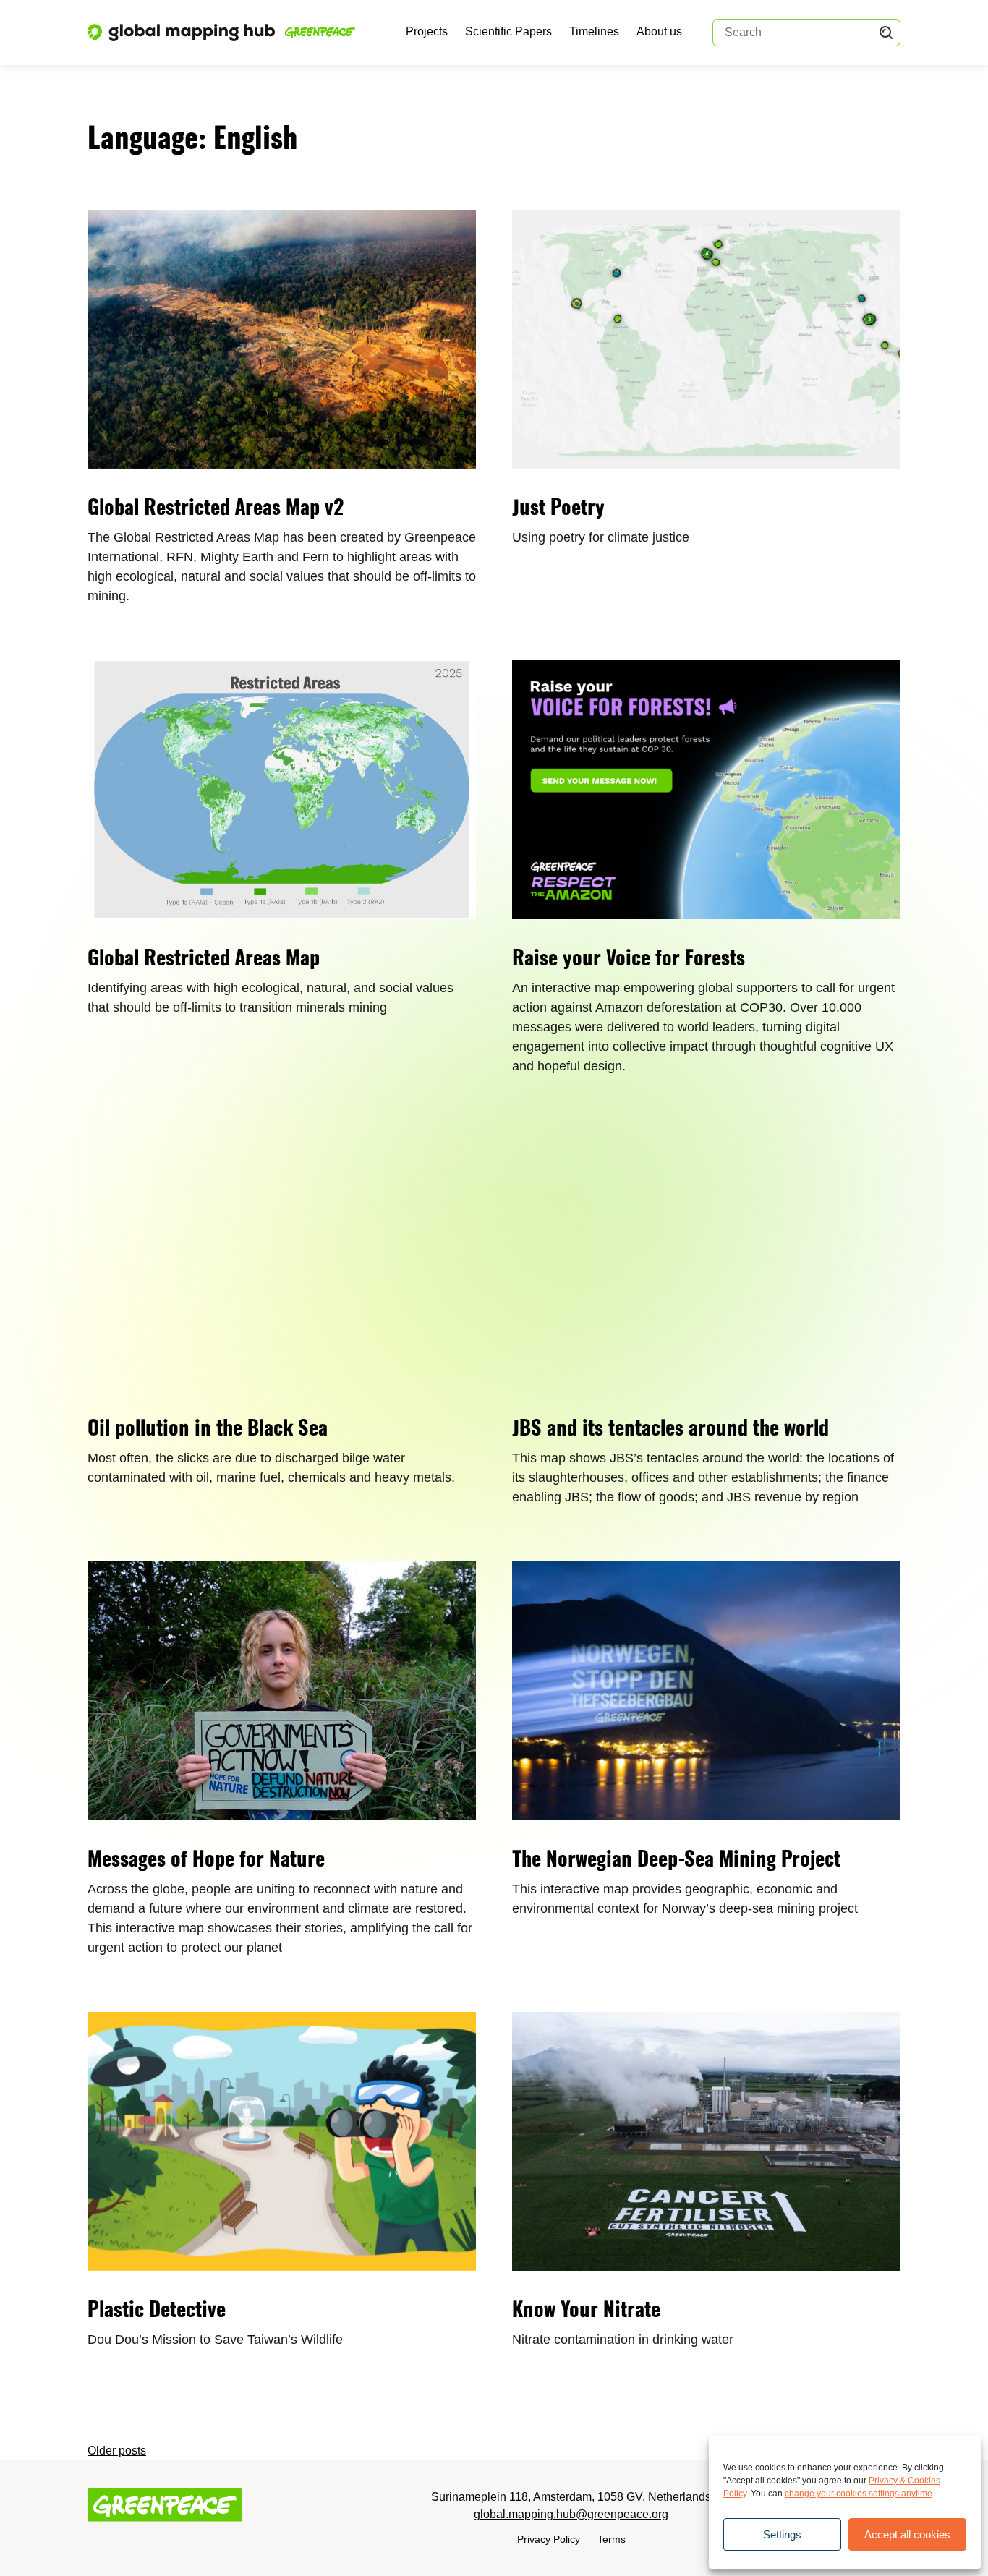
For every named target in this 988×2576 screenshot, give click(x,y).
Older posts (117, 2451)
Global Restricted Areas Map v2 (216, 509)
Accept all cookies (907, 2534)
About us (659, 31)
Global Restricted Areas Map (204, 960)
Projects (427, 31)
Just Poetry (558, 509)
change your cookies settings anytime (859, 2494)
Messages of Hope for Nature (206, 1861)
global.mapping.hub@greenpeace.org (571, 2514)
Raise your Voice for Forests (629, 960)
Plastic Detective (157, 2311)
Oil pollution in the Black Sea (208, 1430)
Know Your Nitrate (586, 2311)
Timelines (594, 31)
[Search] (886, 33)
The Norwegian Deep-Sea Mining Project (676, 1861)
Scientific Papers (508, 31)
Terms (612, 2539)
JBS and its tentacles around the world (670, 1430)
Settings (782, 2534)
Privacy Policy (549, 2539)
